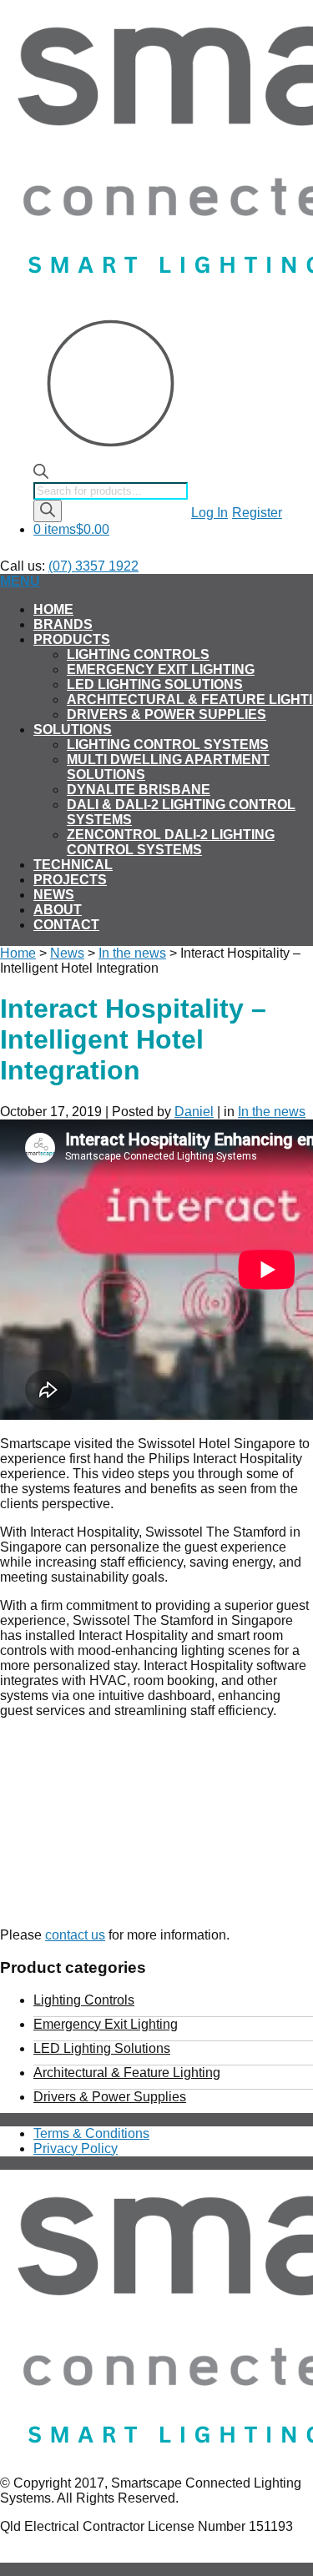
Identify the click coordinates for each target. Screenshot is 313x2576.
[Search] (48, 511)
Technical (73, 865)
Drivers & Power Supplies (167, 714)
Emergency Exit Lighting (161, 669)
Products (72, 639)
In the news (132, 953)
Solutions (73, 730)
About (58, 910)
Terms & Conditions (91, 2133)
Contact (66, 925)
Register (257, 513)
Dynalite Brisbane (139, 790)
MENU (20, 581)
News (54, 895)
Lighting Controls (138, 654)
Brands (63, 624)
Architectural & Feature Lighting (127, 2073)
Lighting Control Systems (168, 745)
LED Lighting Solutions (155, 684)
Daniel (194, 1112)
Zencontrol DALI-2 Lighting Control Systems (171, 842)
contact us (75, 1935)
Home (53, 609)
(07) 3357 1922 (93, 566)
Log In (210, 513)
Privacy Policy (76, 2148)
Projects (70, 880)
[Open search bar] (41, 474)
